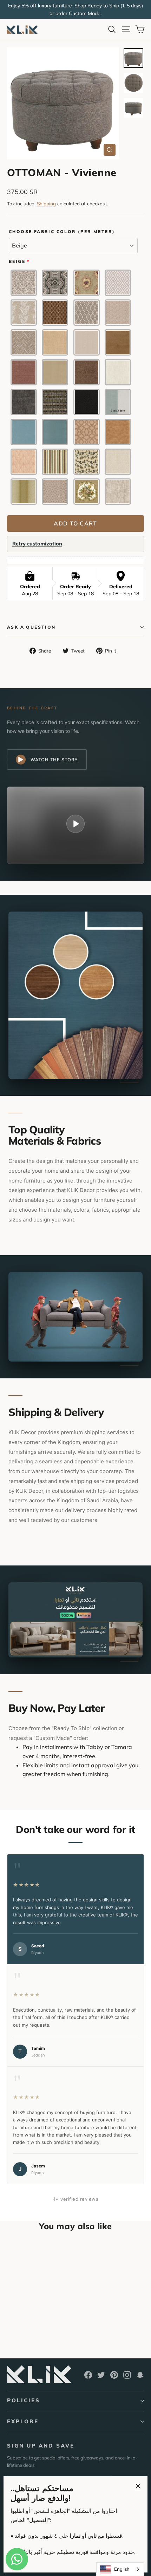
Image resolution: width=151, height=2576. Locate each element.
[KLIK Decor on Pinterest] (114, 2375)
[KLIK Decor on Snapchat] (140, 2375)
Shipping (46, 203)
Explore (23, 2421)
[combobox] (120, 2569)
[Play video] (75, 824)
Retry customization (37, 544)
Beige (17, 261)
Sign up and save (41, 2446)
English (122, 2569)
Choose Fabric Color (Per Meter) (62, 232)
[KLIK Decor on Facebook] (88, 2375)
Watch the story (54, 760)
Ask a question (31, 627)
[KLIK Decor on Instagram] (127, 2375)
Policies (24, 2400)
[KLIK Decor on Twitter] (101, 2375)
